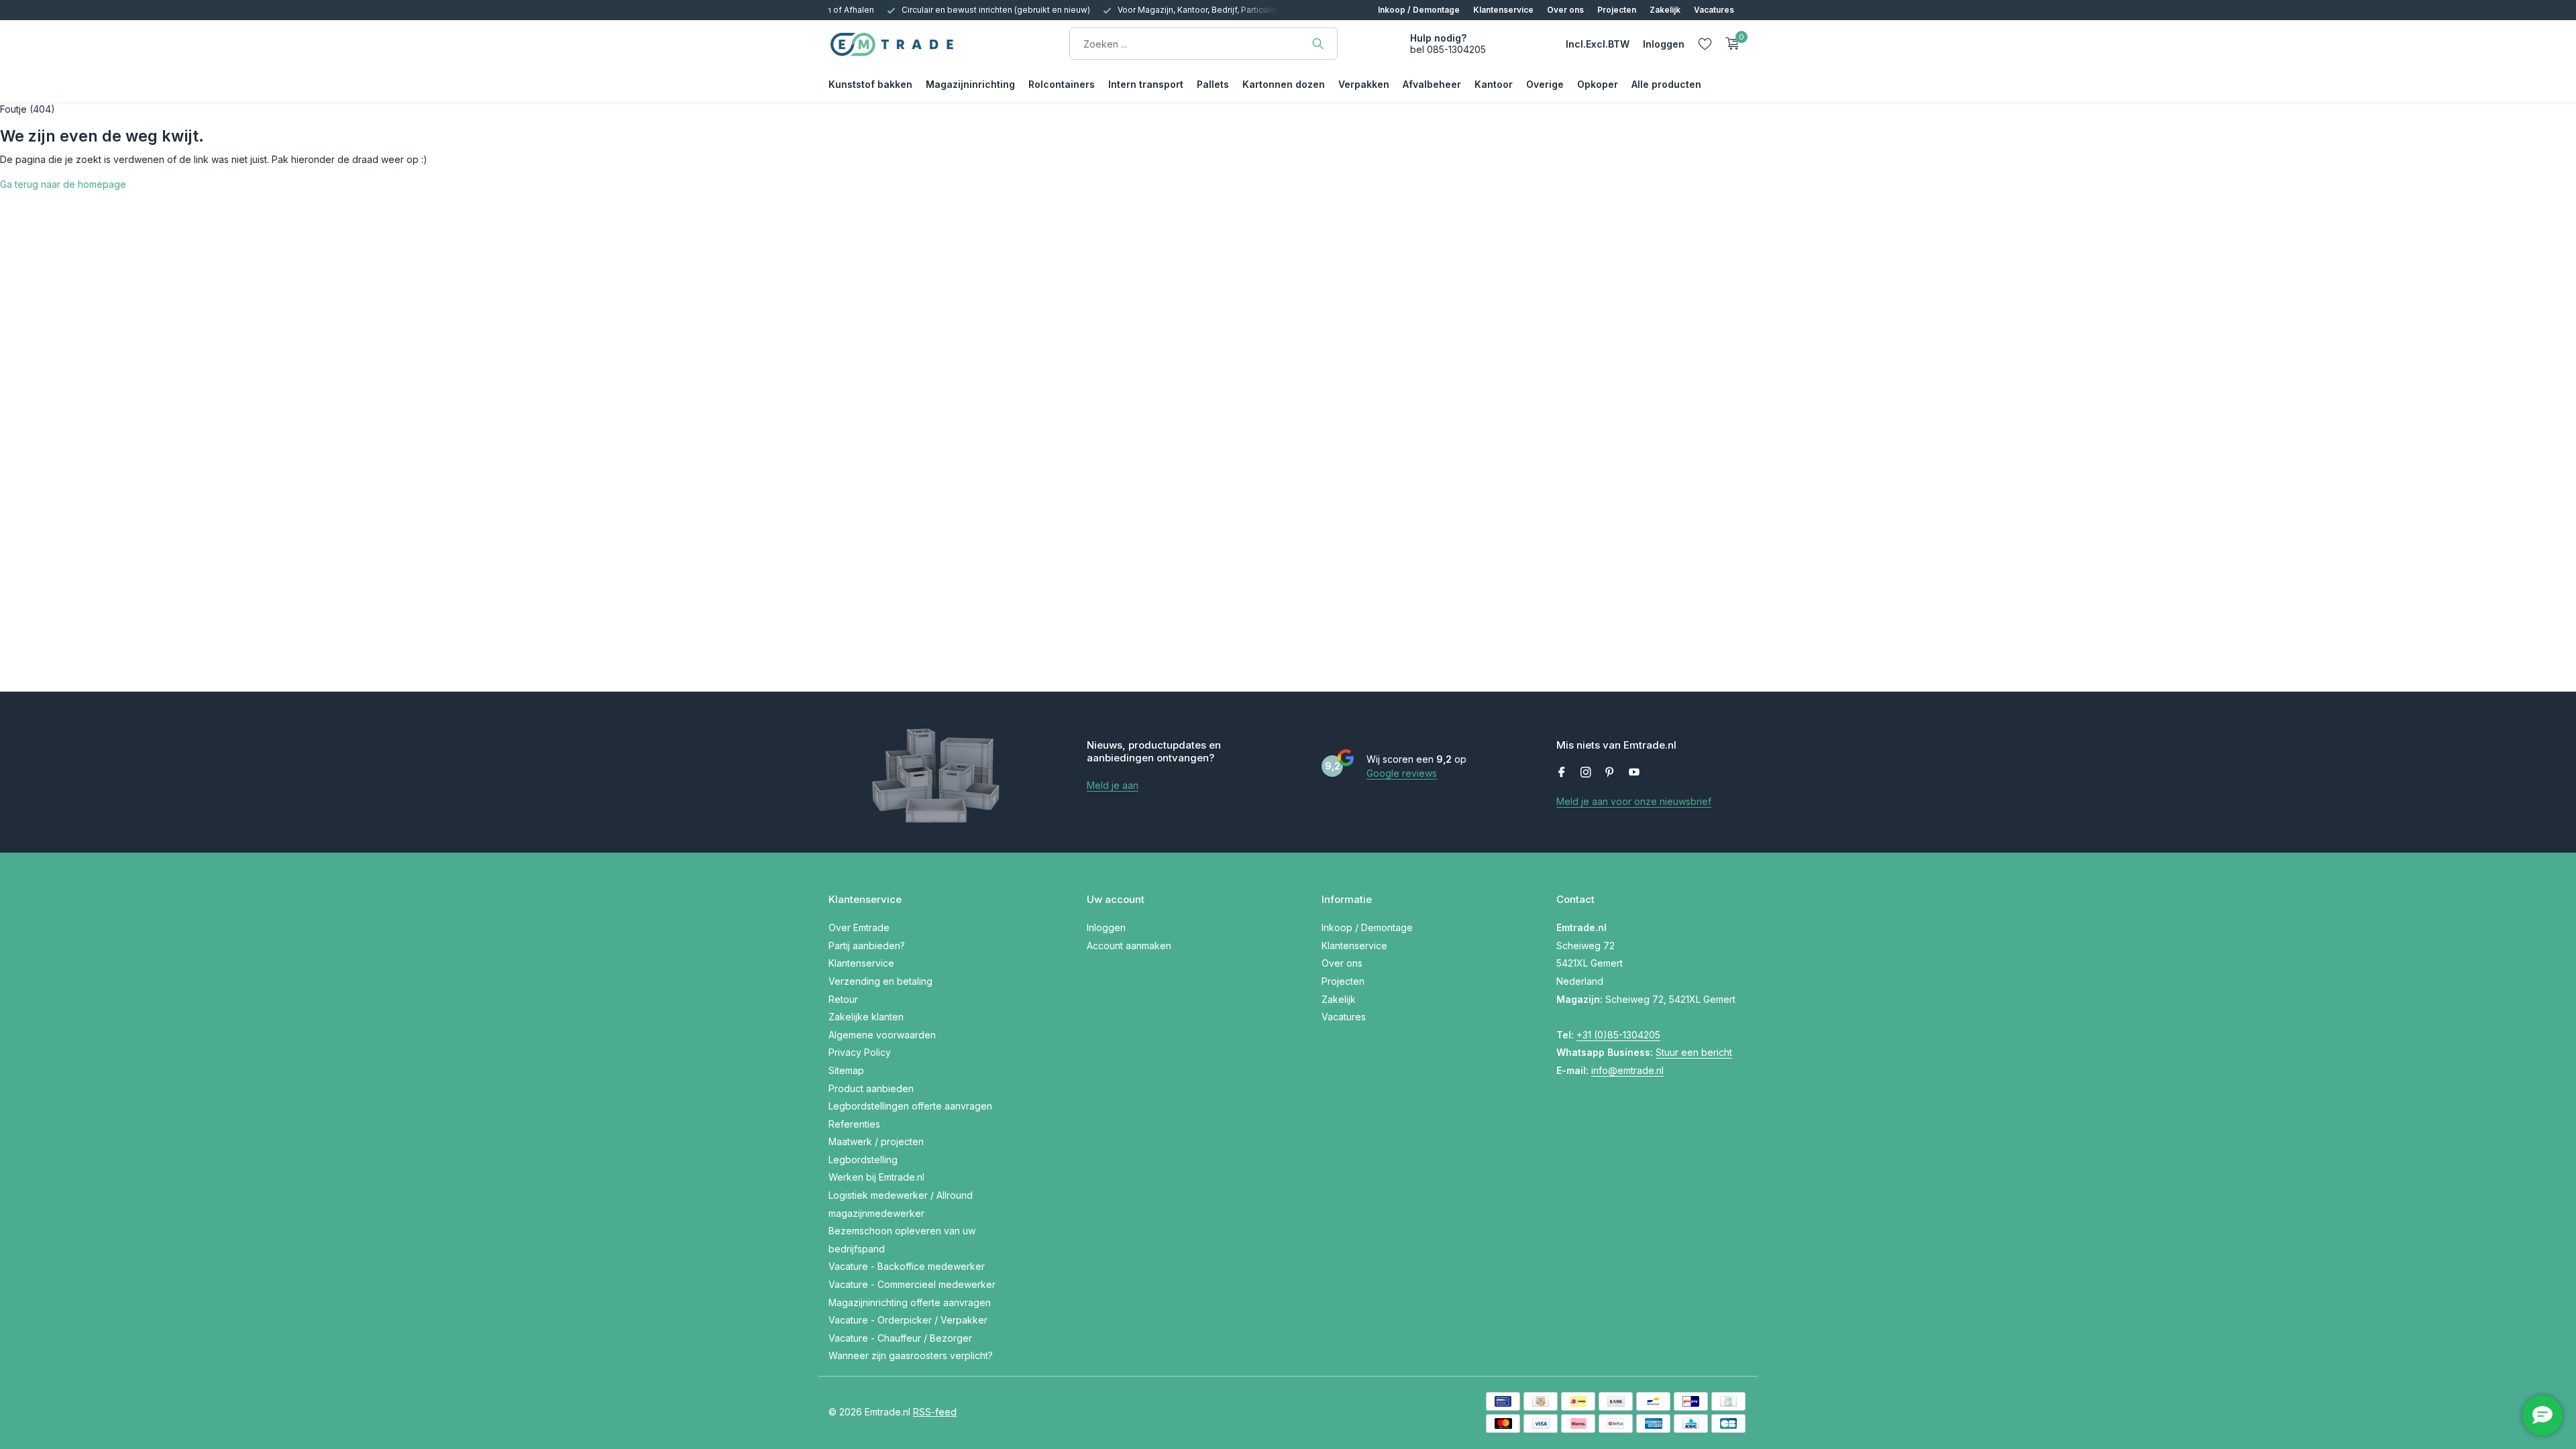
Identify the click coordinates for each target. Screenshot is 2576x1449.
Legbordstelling (863, 1160)
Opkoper (1598, 84)
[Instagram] (1586, 773)
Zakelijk (1665, 10)
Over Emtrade (859, 927)
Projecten (1617, 10)
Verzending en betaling (880, 981)
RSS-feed (935, 1412)
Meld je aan (1113, 785)
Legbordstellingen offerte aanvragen (910, 1106)
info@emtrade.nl (1627, 1070)
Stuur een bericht (1694, 1052)
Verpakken (1364, 84)
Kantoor (1494, 84)
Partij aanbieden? (867, 946)
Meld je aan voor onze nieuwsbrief (1634, 801)
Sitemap (846, 1070)
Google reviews (1402, 773)
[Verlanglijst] (1705, 44)
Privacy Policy (860, 1052)
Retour (843, 999)
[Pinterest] (1610, 773)
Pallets (1213, 84)
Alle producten (1666, 84)
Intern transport (1146, 84)
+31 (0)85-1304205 (1618, 1035)
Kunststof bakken (870, 84)
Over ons (1565, 10)
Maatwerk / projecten (876, 1141)
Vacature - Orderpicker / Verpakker (908, 1320)
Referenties (854, 1124)
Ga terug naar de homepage (63, 184)
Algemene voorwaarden (882, 1035)
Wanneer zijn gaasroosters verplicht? (911, 1355)
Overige (1545, 84)
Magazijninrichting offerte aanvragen (910, 1302)
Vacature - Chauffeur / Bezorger (900, 1338)
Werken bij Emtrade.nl (876, 1177)
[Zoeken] (1318, 44)
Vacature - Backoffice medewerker (907, 1266)
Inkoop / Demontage (1419, 10)
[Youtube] (1634, 773)
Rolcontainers (1062, 84)
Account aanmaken (1129, 946)
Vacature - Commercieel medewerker (912, 1284)
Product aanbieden (871, 1088)
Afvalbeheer (1432, 84)
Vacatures (1714, 10)
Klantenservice (1503, 10)
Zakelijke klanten (866, 1017)
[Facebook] (1562, 773)
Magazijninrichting (970, 84)
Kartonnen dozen (1284, 84)
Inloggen (1106, 927)
